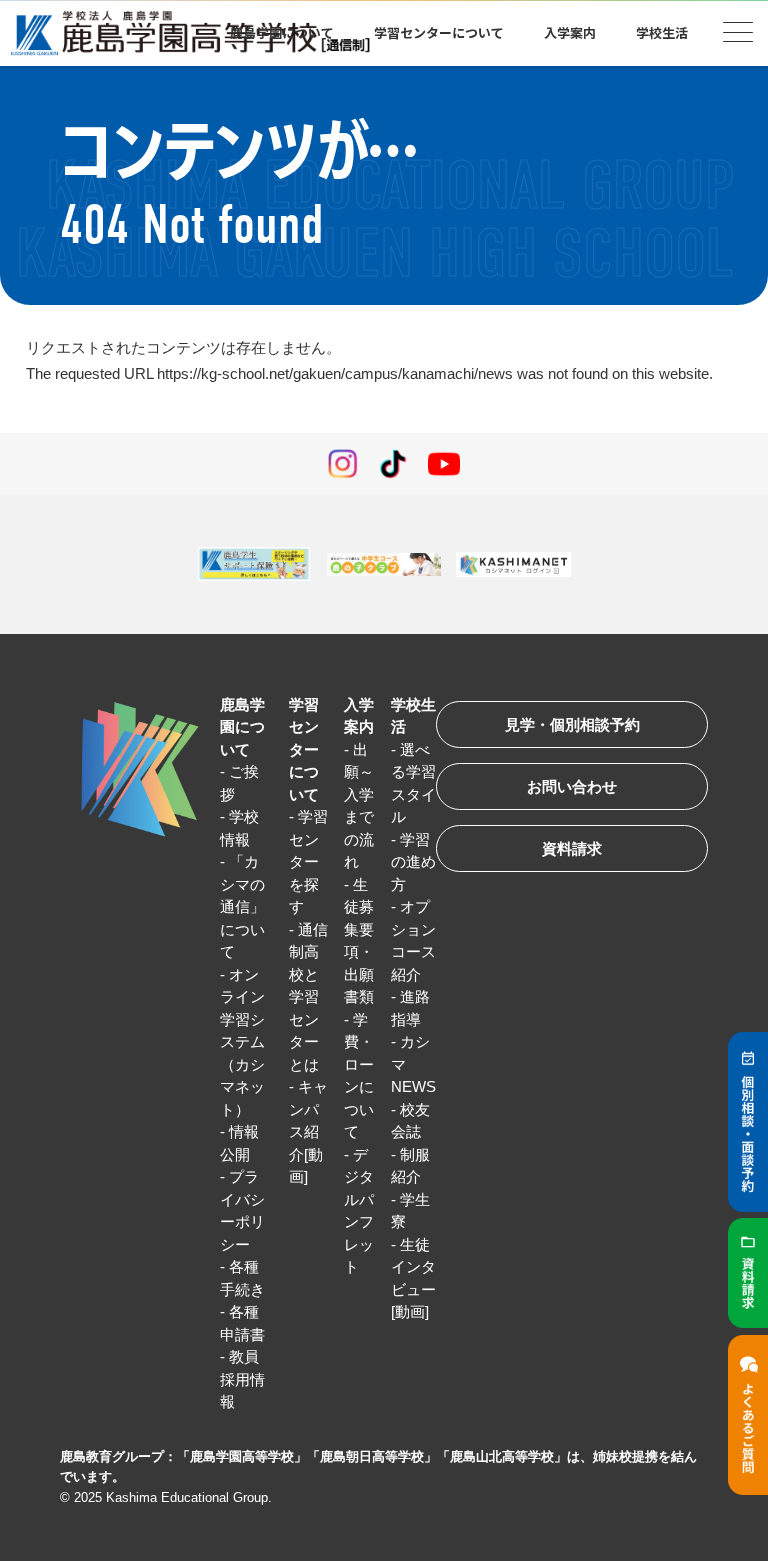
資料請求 (572, 848)
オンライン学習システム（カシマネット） (242, 1042)
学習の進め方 (413, 862)
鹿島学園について (242, 727)
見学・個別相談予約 (572, 724)
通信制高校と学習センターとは (308, 997)
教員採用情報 (242, 1379)
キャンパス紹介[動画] (308, 1131)
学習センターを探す (308, 861)
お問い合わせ (572, 786)
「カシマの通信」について (242, 906)
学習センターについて (304, 749)
